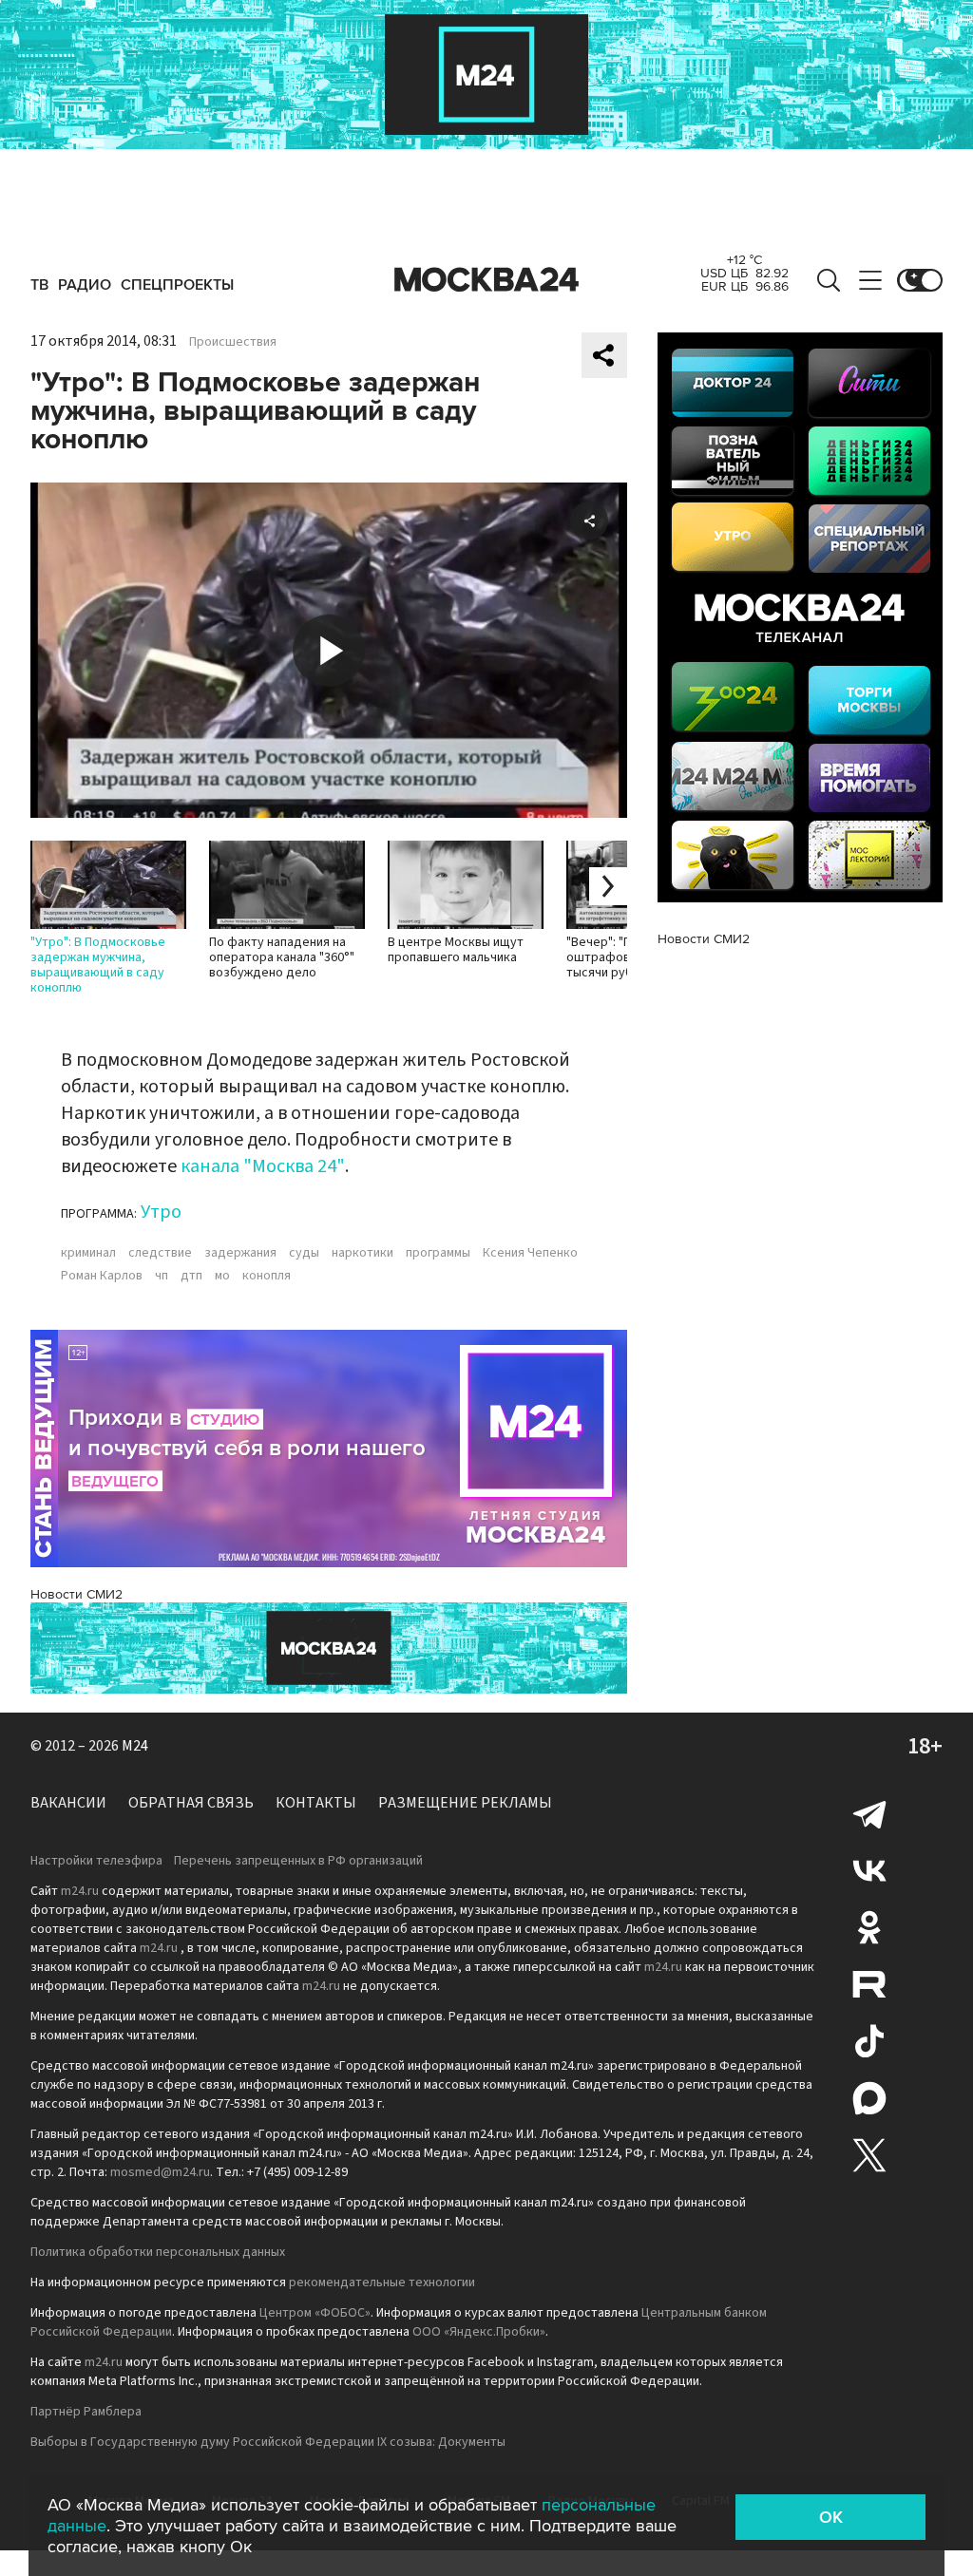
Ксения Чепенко (530, 1253)
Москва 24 (486, 280)
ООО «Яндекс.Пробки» (479, 2332)
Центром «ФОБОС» (315, 2313)
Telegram (869, 1813)
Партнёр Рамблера (86, 2412)
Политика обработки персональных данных (158, 2252)
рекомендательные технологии (382, 2282)
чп (162, 1276)
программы (438, 1253)
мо (222, 1276)
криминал (88, 1253)
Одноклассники (869, 1927)
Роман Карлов (102, 1276)
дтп (191, 1276)
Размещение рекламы (465, 1803)
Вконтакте (869, 1870)
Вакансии (68, 1803)
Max (869, 2098)
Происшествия (233, 342)
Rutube (869, 1984)
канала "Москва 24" (263, 1166)
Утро (161, 1212)
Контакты (316, 1803)
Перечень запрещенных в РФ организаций (298, 1861)
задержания (240, 1253)
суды (304, 1253)
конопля (267, 1276)
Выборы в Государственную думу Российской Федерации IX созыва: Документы (268, 2442)
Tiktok (869, 2041)
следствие (160, 1253)
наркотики (362, 1253)
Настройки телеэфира (96, 1861)
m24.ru (80, 1891)
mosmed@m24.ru (160, 2172)
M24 (135, 1746)
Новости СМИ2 (76, 1594)
